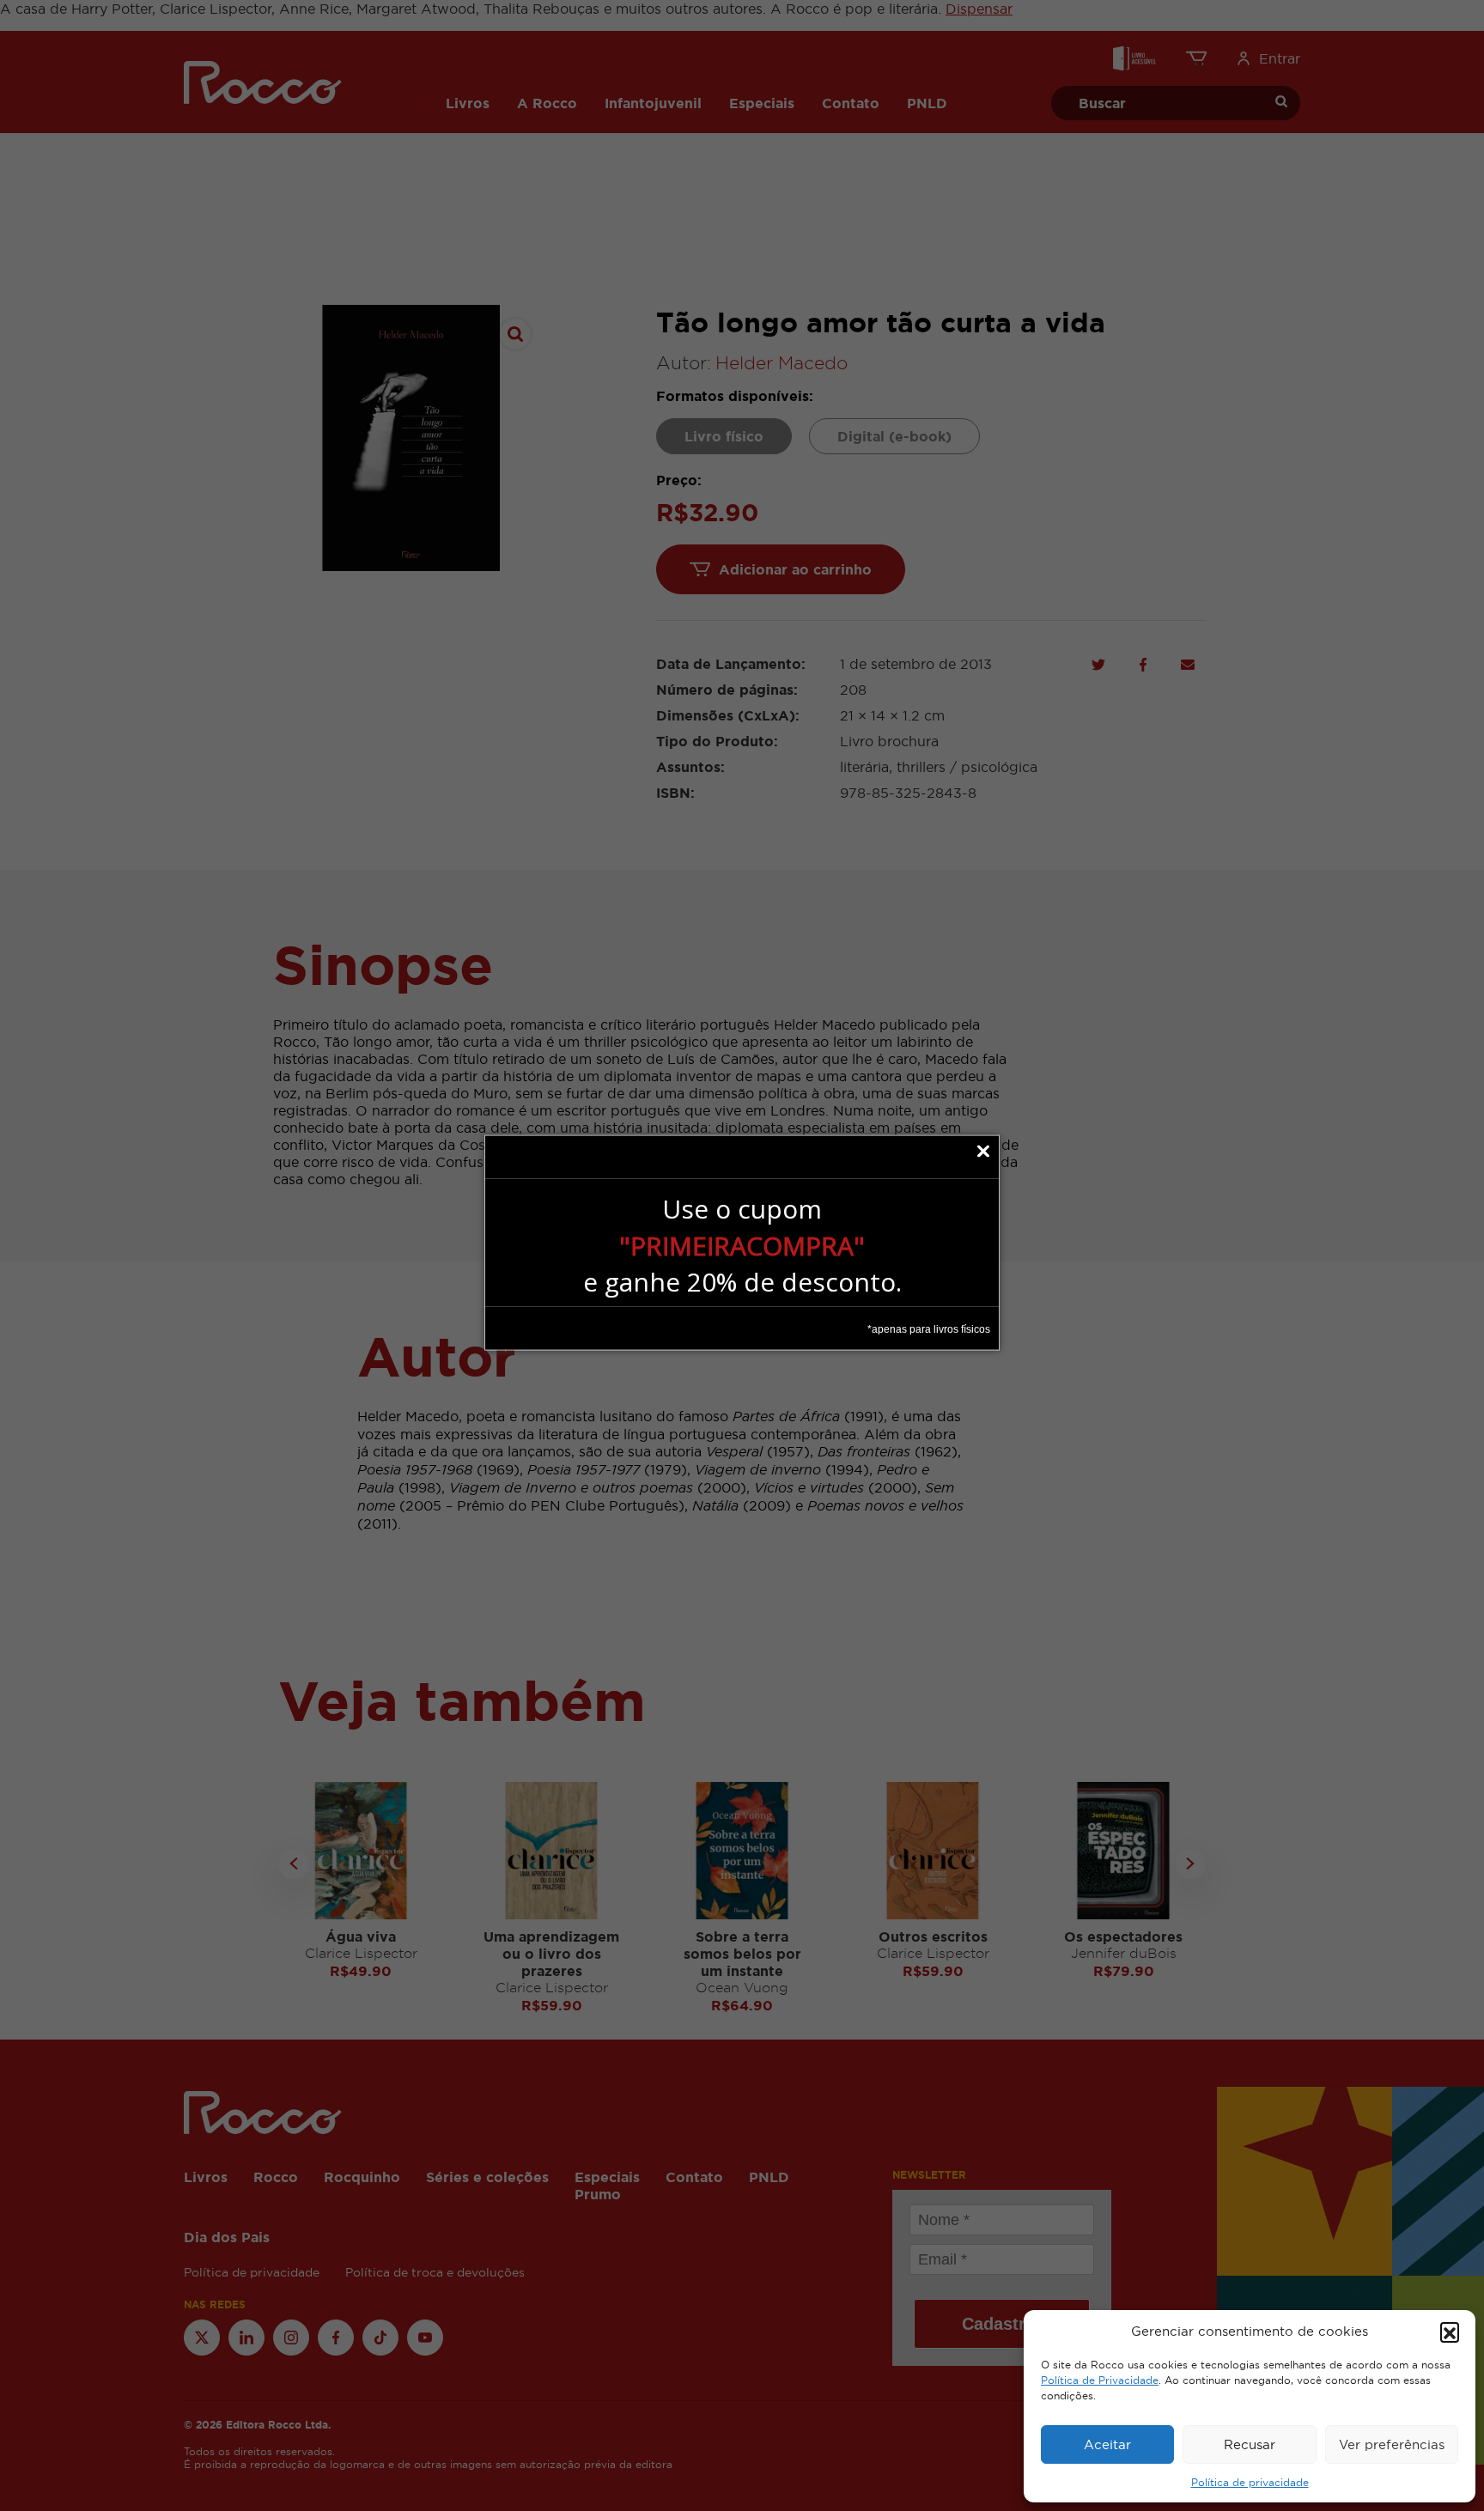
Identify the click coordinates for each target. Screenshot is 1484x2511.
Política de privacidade (1250, 2483)
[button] (1450, 2332)
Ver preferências (1392, 2444)
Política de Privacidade (1100, 2380)
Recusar (1250, 2444)
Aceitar (1107, 2444)
